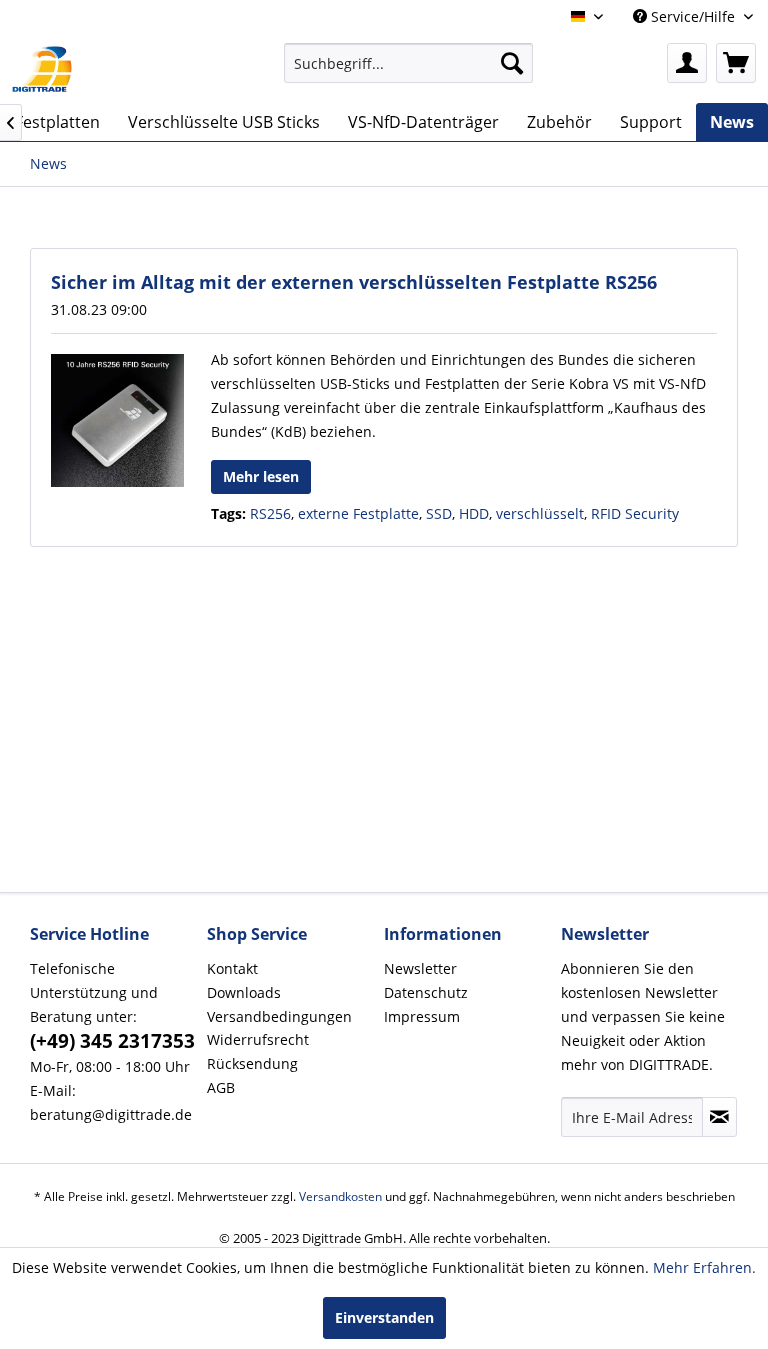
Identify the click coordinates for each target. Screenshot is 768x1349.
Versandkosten (340, 1196)
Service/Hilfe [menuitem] (693, 16)
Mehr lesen (261, 476)
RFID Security (635, 513)
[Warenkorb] (736, 63)
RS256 (270, 513)
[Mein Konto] (687, 63)
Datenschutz (426, 992)
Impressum (422, 1016)
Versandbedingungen (279, 1016)
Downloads (244, 992)
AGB (221, 1087)
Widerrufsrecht (258, 1039)
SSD (439, 513)
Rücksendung (252, 1063)
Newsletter (420, 968)
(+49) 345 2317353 (112, 1041)
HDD (474, 513)
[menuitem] (409, 63)
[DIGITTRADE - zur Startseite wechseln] (42, 68)
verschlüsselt (540, 513)
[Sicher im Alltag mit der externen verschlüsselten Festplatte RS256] (117, 420)
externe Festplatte (358, 513)
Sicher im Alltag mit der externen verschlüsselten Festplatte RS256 (354, 282)
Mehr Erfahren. (704, 1267)
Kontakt (232, 968)
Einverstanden (384, 1317)
